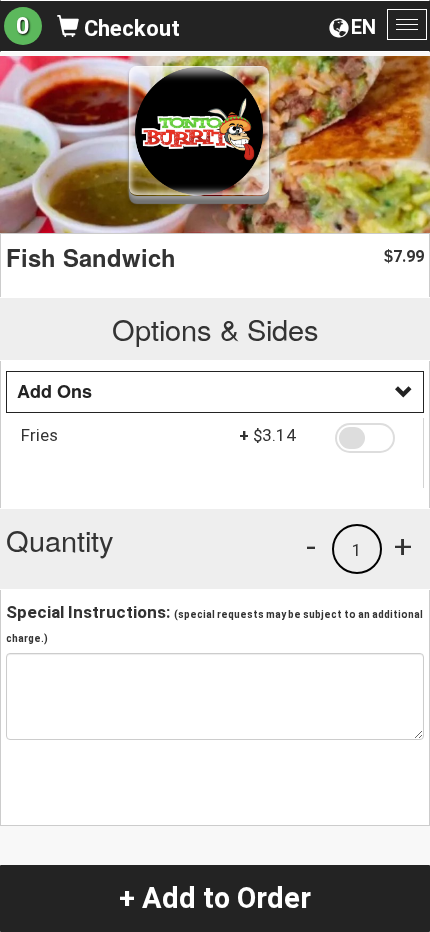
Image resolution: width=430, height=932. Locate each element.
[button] (372, 438)
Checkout (129, 28)
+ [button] (403, 546)
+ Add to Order (215, 898)
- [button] (311, 546)
